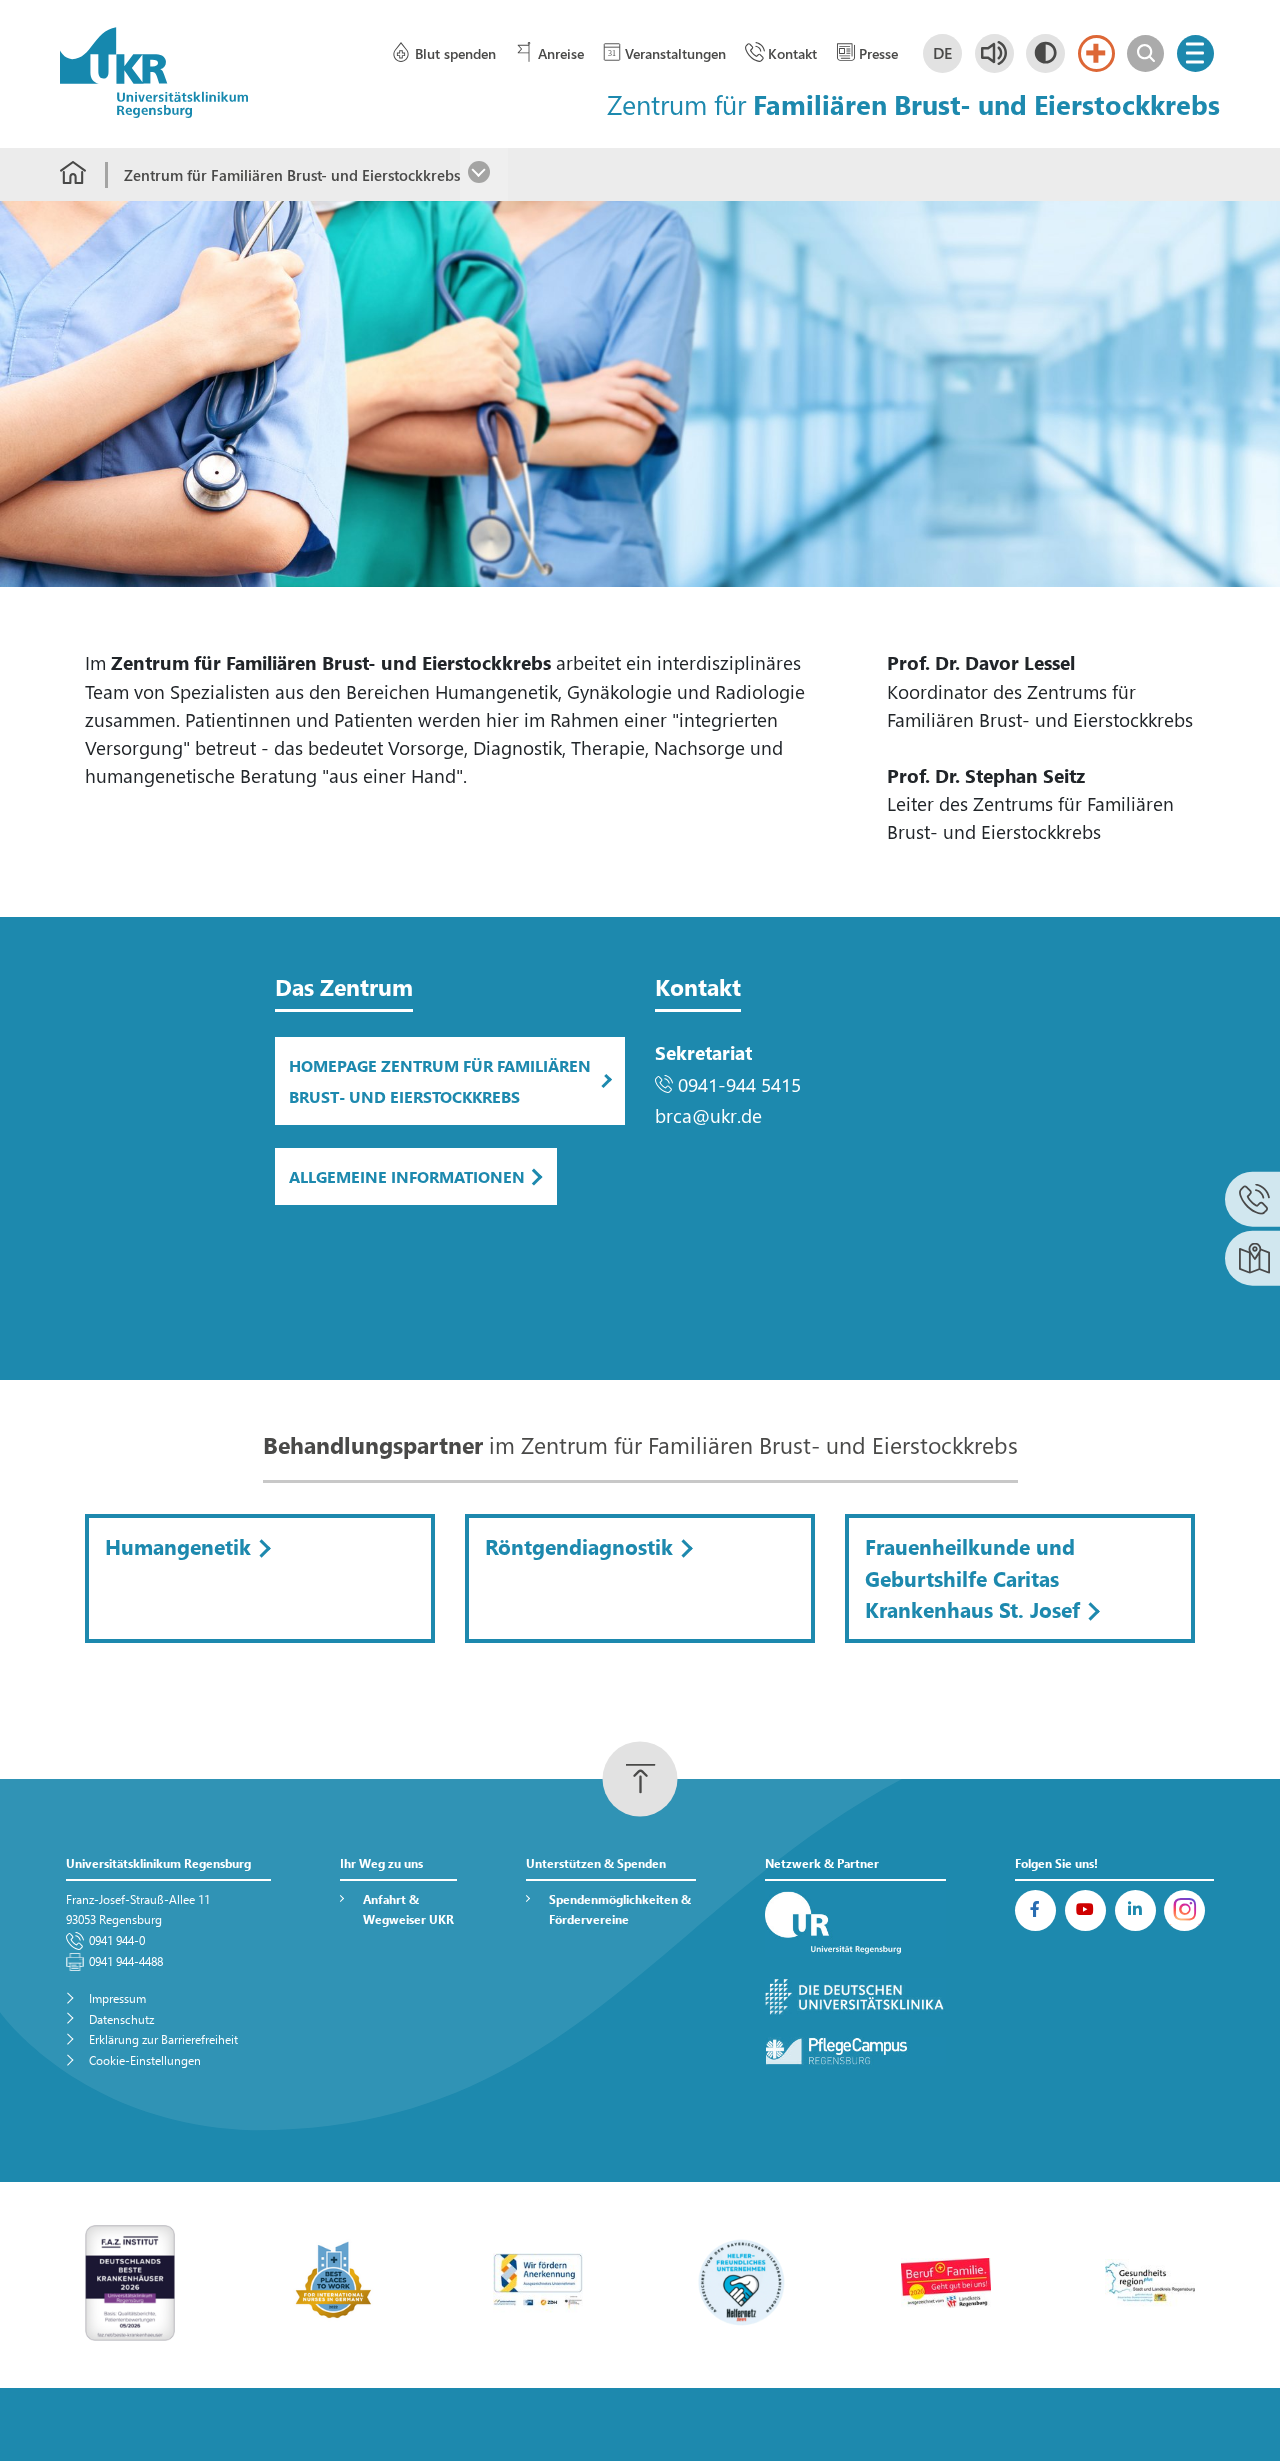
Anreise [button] (560, 53)
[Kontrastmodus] (1045, 53)
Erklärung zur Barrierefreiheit (163, 2039)
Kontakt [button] (792, 53)
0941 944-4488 (126, 1961)
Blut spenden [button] (455, 53)
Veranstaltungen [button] (675, 53)
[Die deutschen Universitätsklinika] (856, 1997)
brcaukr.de (708, 1115)
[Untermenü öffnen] (484, 174)
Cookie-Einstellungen (145, 2060)
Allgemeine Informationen (407, 1176)
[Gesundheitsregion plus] (1150, 2280)
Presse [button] (878, 53)
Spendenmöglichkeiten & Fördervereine (620, 1910)
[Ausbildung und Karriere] (538, 2280)
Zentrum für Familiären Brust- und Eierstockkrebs (292, 175)
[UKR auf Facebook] (1035, 1910)
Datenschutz (121, 2019)
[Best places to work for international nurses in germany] (334, 2280)
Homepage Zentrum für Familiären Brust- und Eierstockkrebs (440, 1081)
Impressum (117, 1998)
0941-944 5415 (739, 1084)
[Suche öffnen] (1145, 53)
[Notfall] (1096, 53)
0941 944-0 (117, 1940)
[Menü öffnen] (1195, 53)
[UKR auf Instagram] (1184, 1910)
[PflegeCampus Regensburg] (856, 2051)
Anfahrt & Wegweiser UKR (408, 1910)
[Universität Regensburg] (856, 1924)
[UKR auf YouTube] (1085, 1910)
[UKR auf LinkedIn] (1135, 1910)
